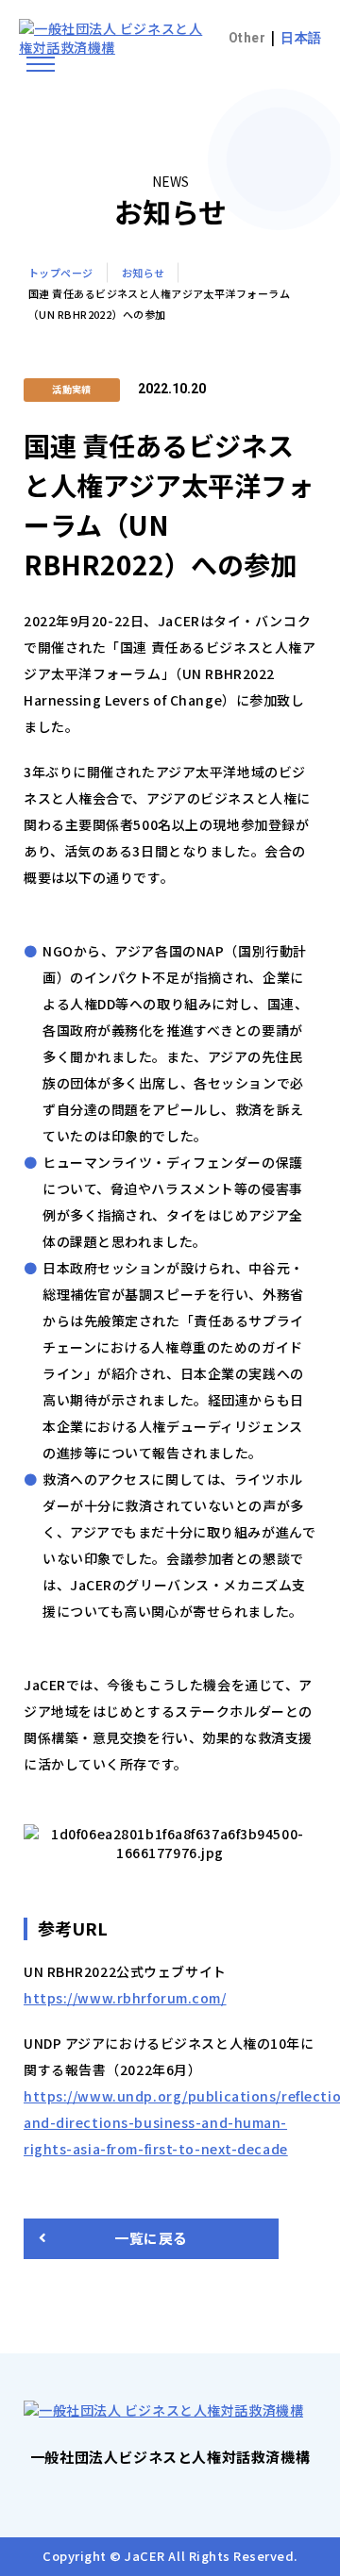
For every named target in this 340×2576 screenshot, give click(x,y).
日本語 (301, 38)
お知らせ (144, 273)
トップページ (61, 273)
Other (247, 38)
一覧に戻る (151, 2238)
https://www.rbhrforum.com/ (125, 1998)
